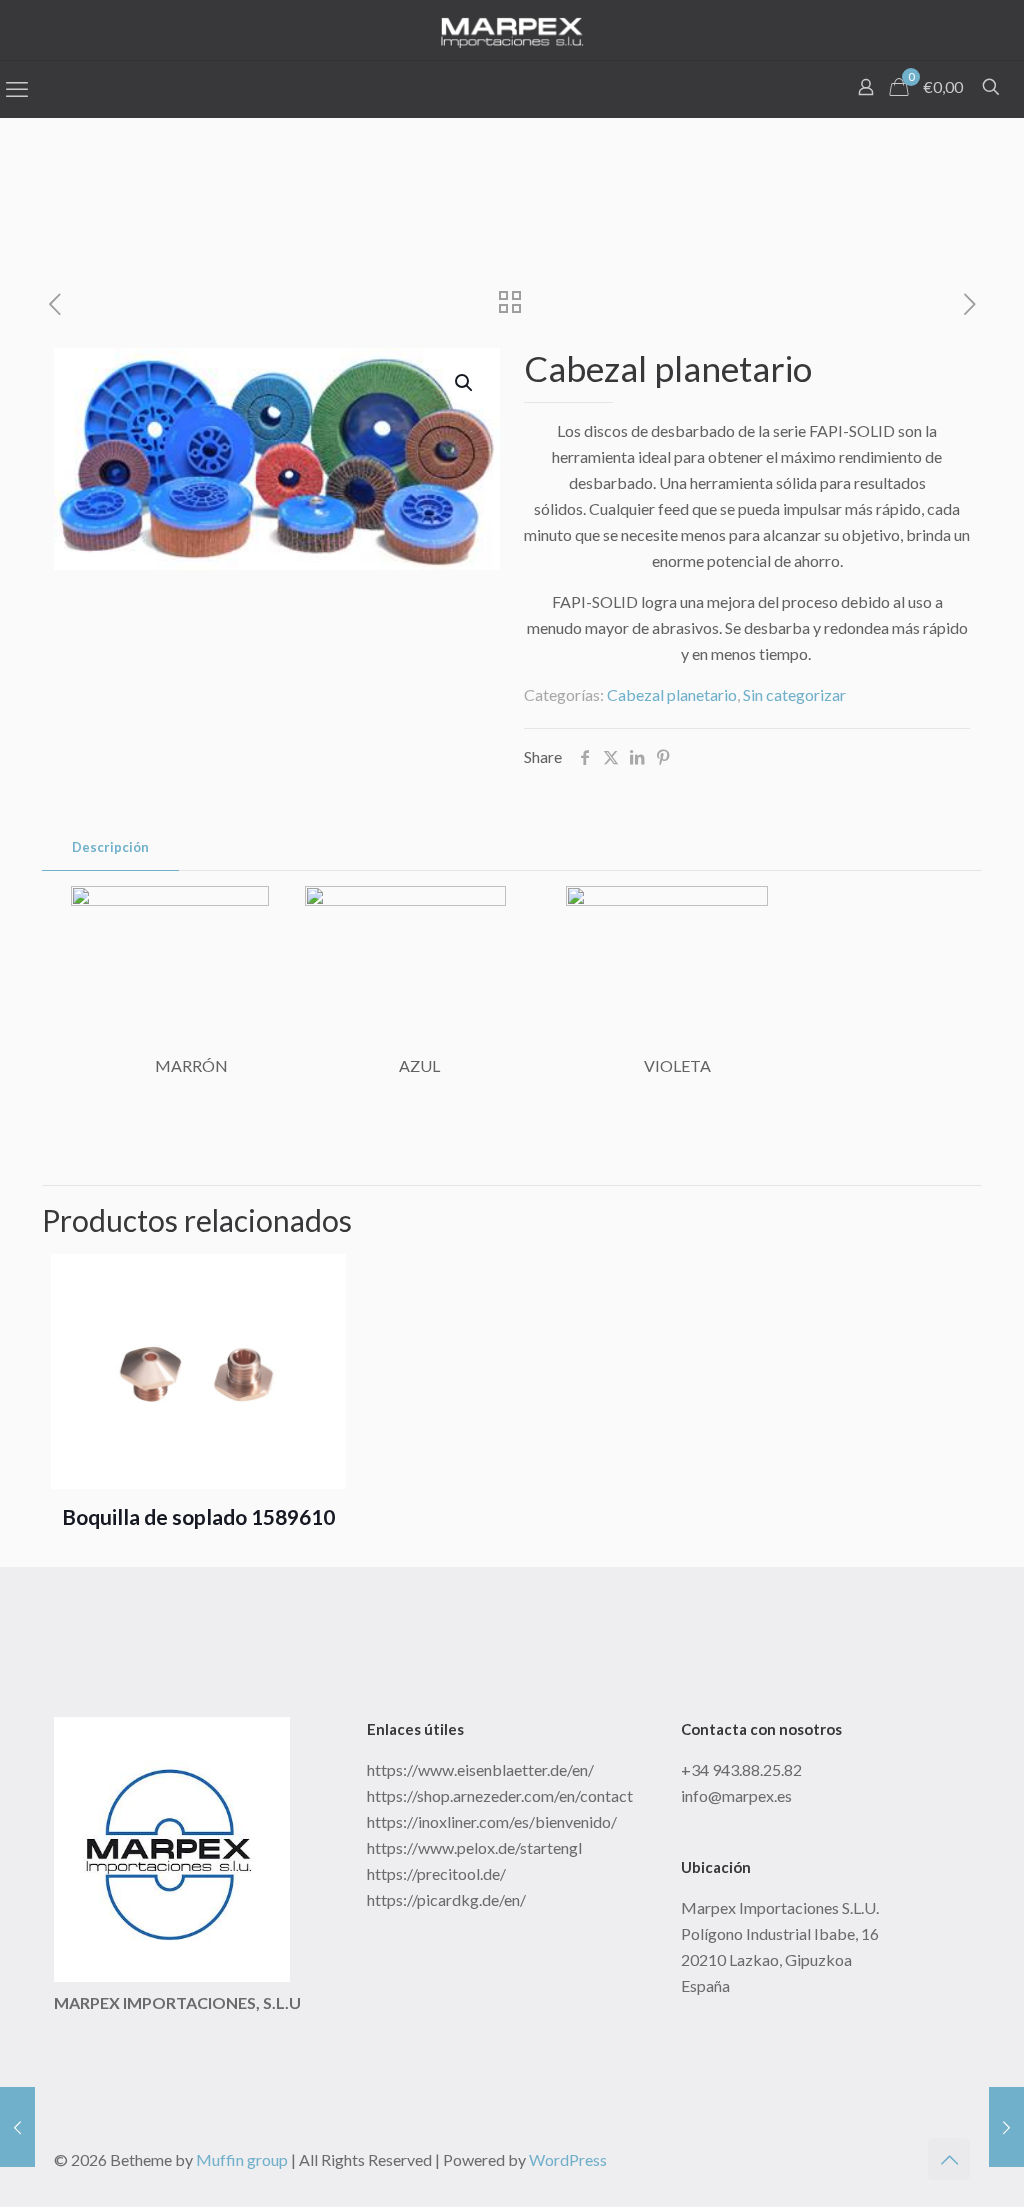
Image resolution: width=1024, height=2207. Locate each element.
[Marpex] (512, 30)
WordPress (568, 2159)
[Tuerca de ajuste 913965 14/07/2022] (17, 2127)
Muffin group (242, 2159)
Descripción (110, 847)
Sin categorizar (794, 694)
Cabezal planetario (672, 694)
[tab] (110, 847)
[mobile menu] (17, 89)
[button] (465, 383)
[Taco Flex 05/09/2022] (1006, 2127)
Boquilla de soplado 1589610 (198, 1516)
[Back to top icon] (949, 2159)
